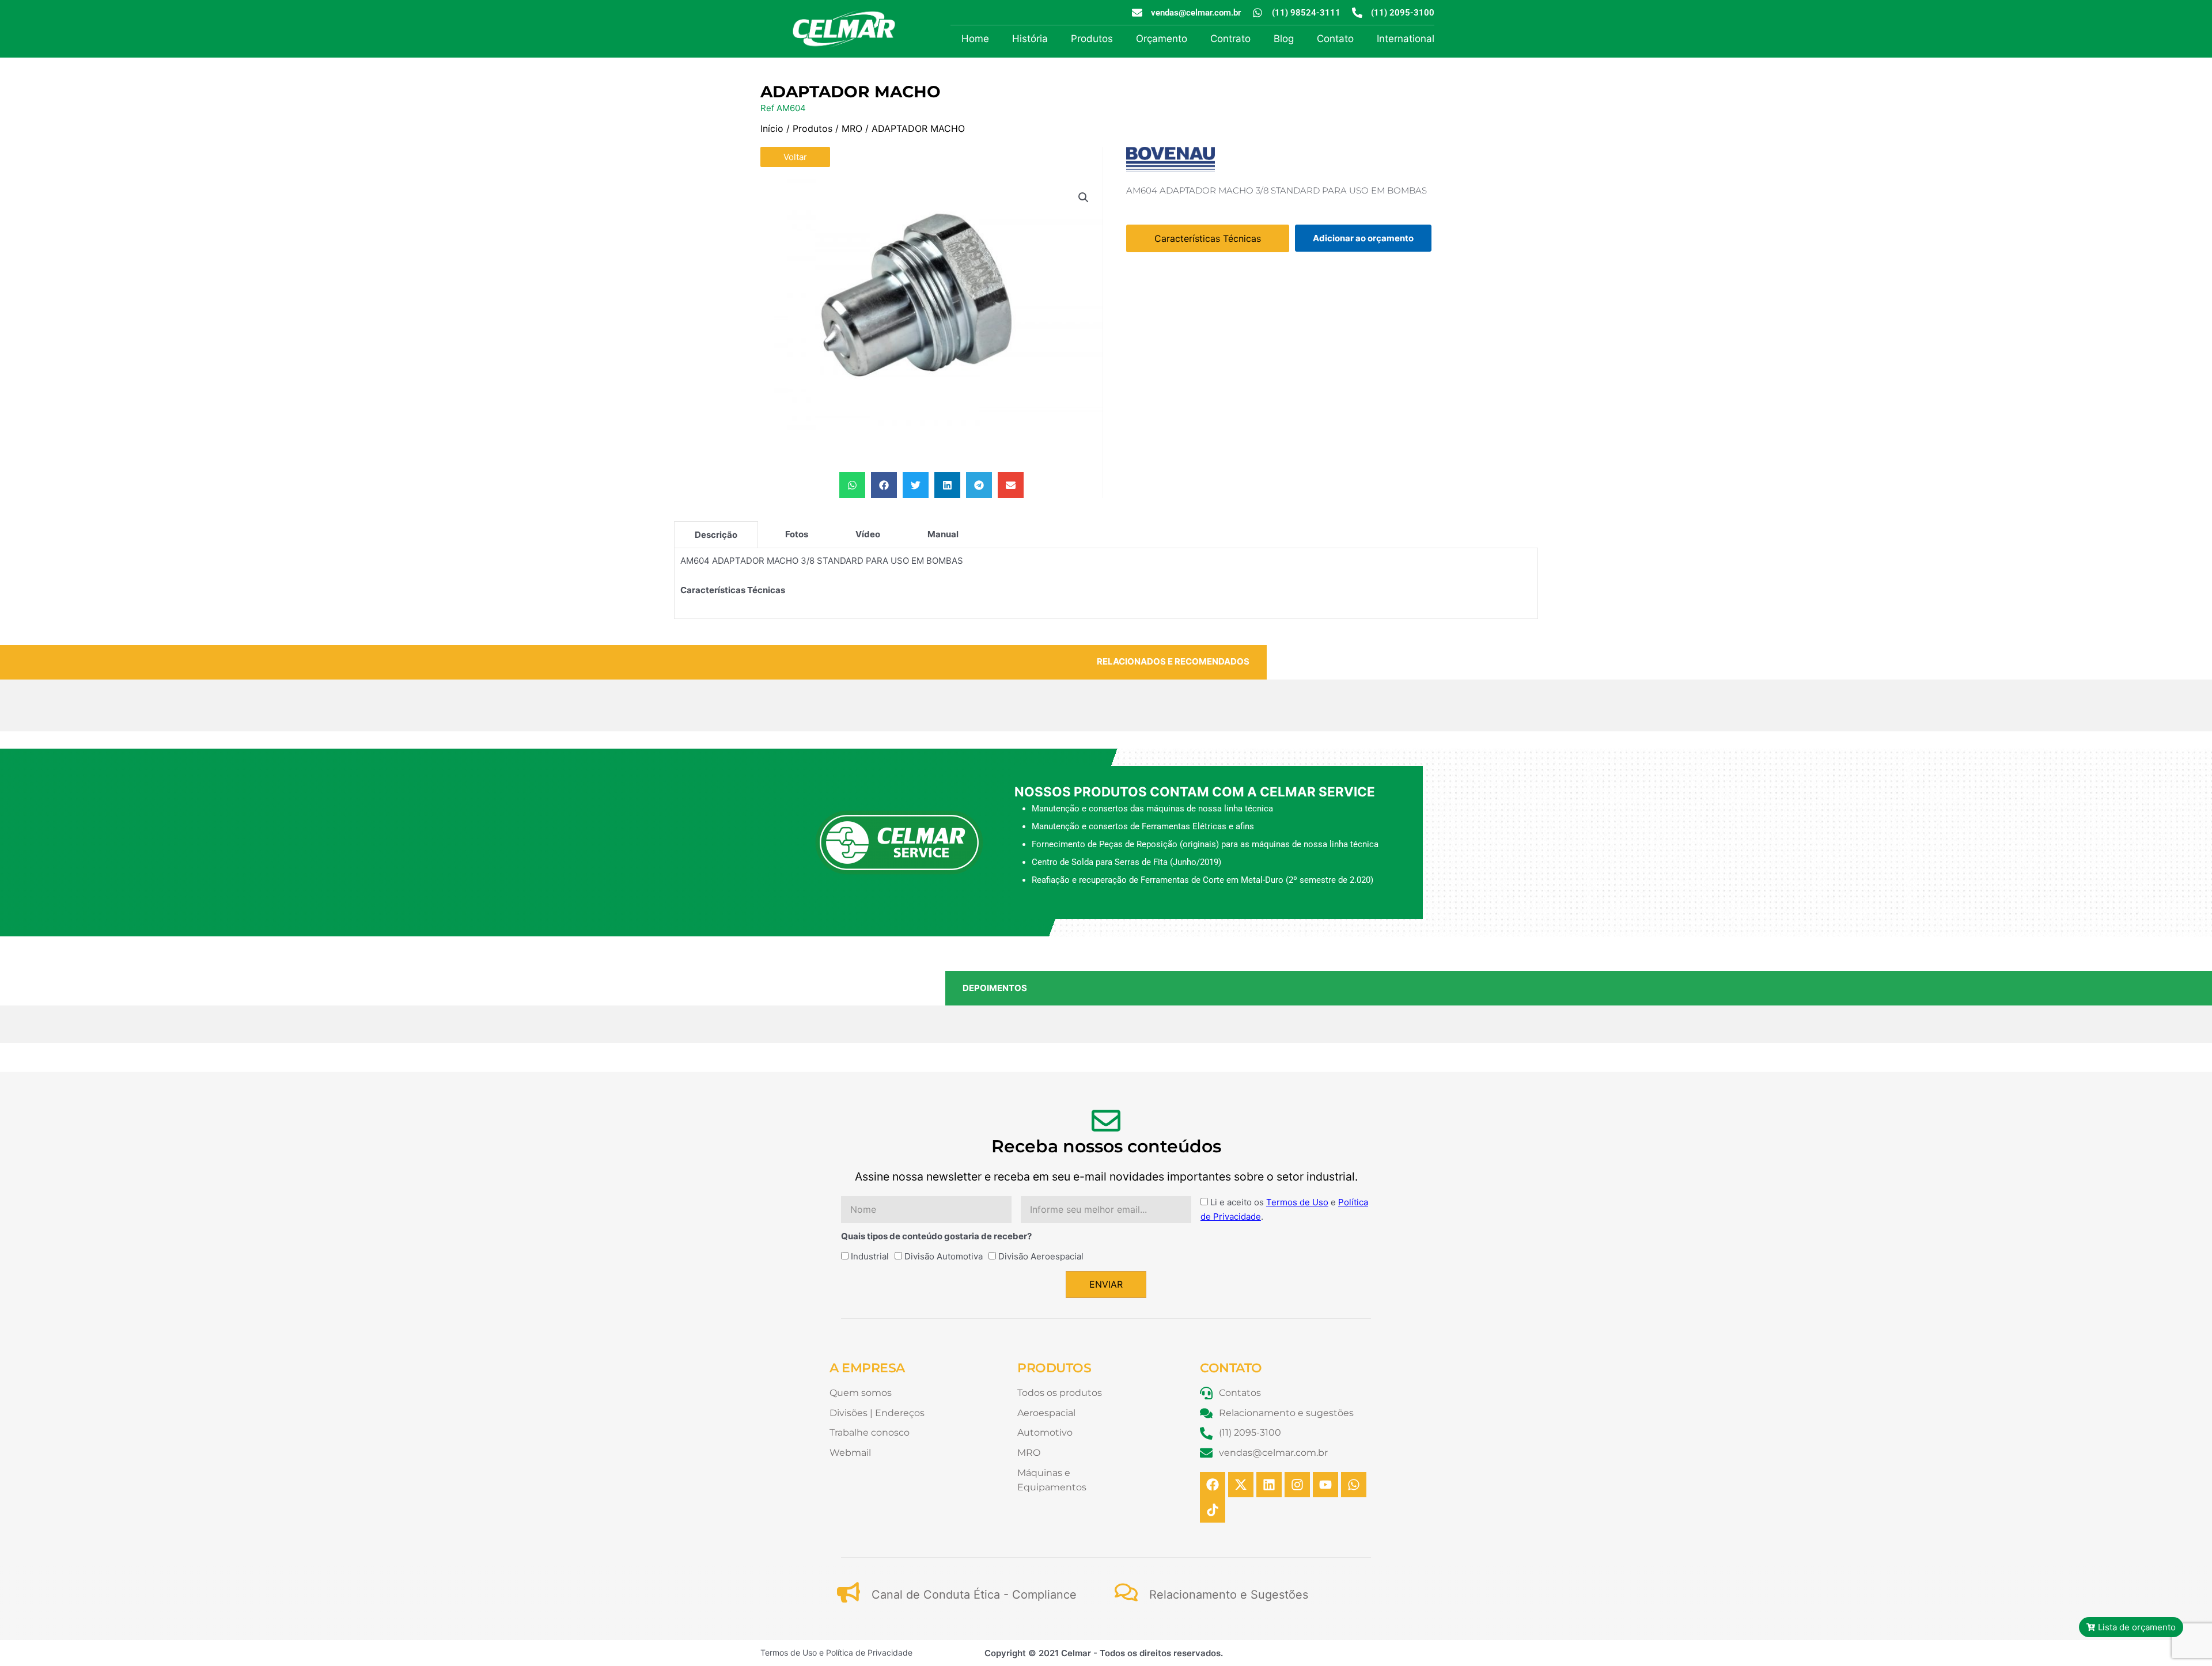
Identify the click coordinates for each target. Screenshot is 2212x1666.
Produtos (1092, 39)
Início (772, 128)
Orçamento (1162, 39)
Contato (1335, 39)
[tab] (716, 534)
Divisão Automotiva (944, 1256)
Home (975, 39)
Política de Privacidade (869, 1652)
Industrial (870, 1256)
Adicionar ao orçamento (1363, 238)
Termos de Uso (1297, 1202)
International (1406, 39)
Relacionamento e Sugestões (1229, 1595)
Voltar (795, 157)
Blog (1284, 39)
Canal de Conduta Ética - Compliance (974, 1595)
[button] (1084, 198)
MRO (852, 128)
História (1030, 39)
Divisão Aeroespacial (1041, 1256)
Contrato (1230, 39)
